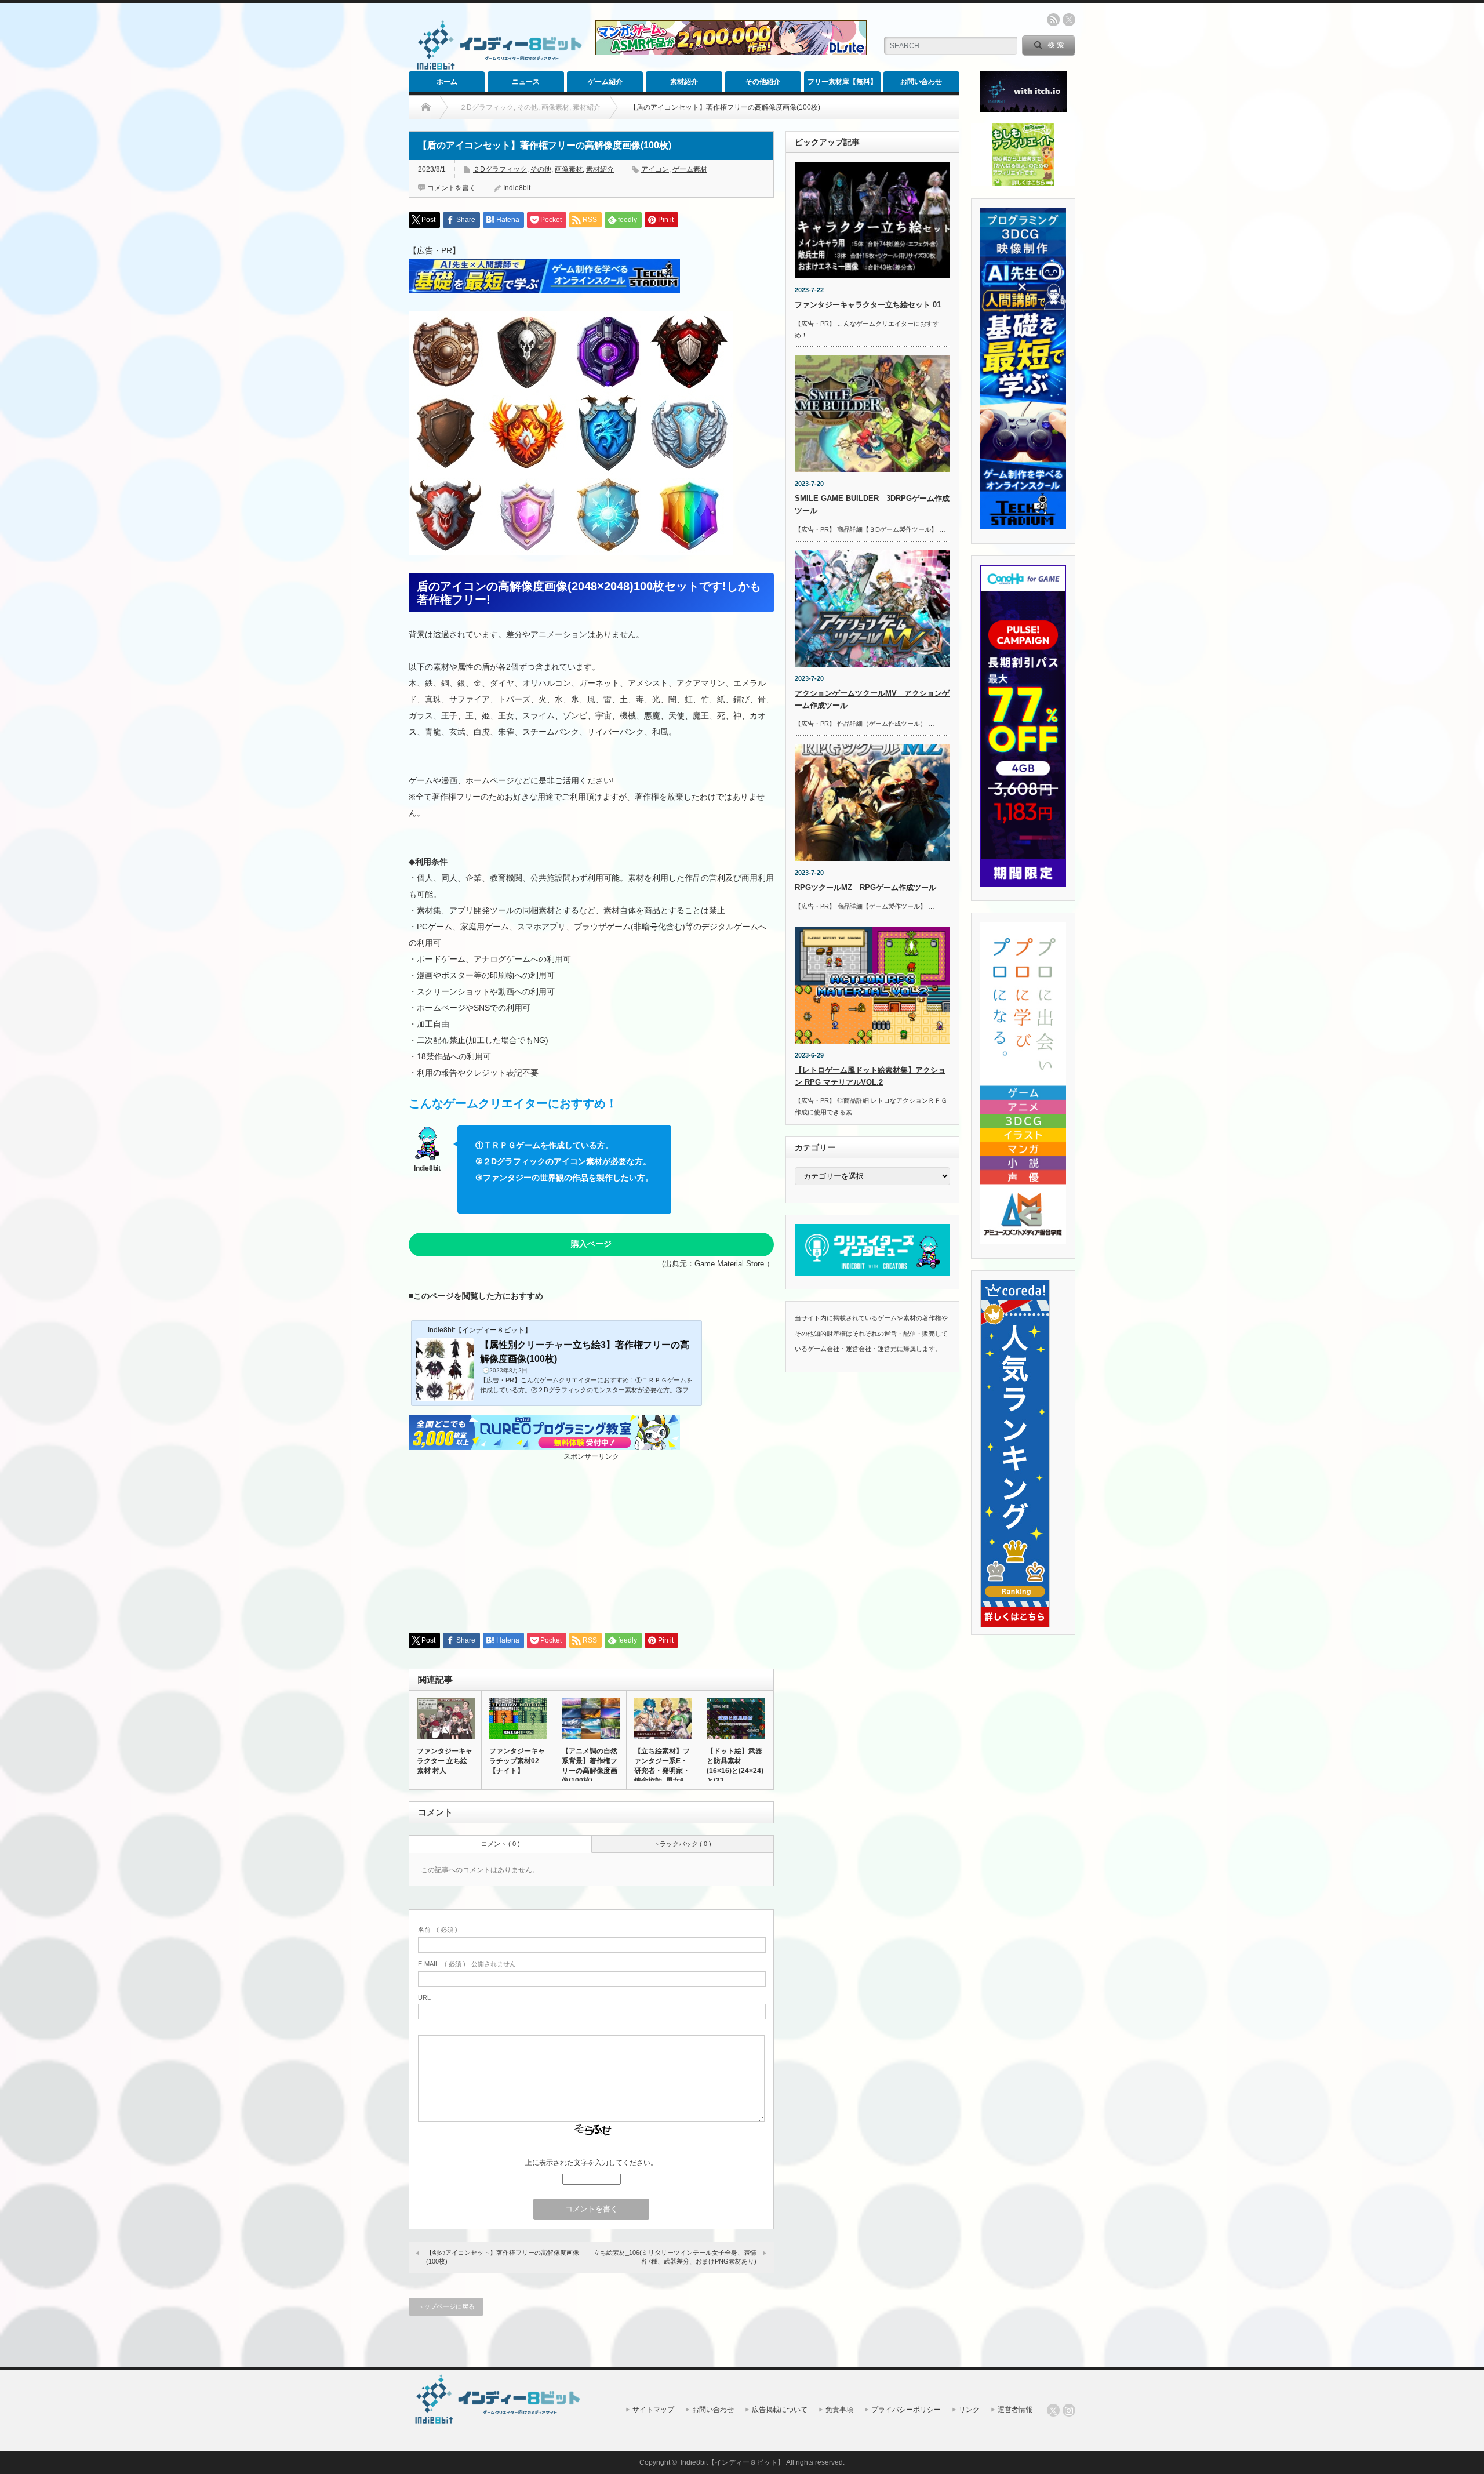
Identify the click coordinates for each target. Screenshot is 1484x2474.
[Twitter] (1053, 2410)
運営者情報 (1015, 2410)
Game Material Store (729, 1264)
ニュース (526, 82)
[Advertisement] (591, 1543)
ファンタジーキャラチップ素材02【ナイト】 (517, 1761)
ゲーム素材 (690, 169)
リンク (969, 2410)
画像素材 (569, 169)
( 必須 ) (438, 1930)
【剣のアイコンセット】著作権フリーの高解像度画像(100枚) (503, 2257)
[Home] (426, 107)
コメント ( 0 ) (501, 1844)
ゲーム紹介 (605, 82)
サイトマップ (653, 2410)
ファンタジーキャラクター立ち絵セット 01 (868, 305)
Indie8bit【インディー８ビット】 (732, 2462)
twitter (1069, 20)
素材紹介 (684, 82)
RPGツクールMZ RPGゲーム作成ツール (865, 887)
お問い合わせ (921, 82)
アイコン (655, 169)
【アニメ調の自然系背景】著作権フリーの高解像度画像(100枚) (590, 1766)
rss (1053, 20)
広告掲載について (780, 2410)
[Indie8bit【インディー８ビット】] (497, 69)
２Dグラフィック (500, 169)
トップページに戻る (446, 2306)
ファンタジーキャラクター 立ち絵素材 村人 (445, 1761)
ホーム (447, 82)
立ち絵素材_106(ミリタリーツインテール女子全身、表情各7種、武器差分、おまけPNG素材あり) (675, 2257)
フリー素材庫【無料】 (842, 82)
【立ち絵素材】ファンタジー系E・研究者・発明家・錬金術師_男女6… (663, 1766)
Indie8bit (517, 188)
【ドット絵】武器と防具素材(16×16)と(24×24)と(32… (735, 1766)
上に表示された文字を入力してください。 (591, 2163)
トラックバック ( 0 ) (682, 1844)
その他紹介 (763, 82)
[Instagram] (1069, 2410)
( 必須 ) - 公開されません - (469, 1964)
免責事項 (839, 2410)
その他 (541, 169)
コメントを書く (452, 188)
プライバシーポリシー (906, 2410)
